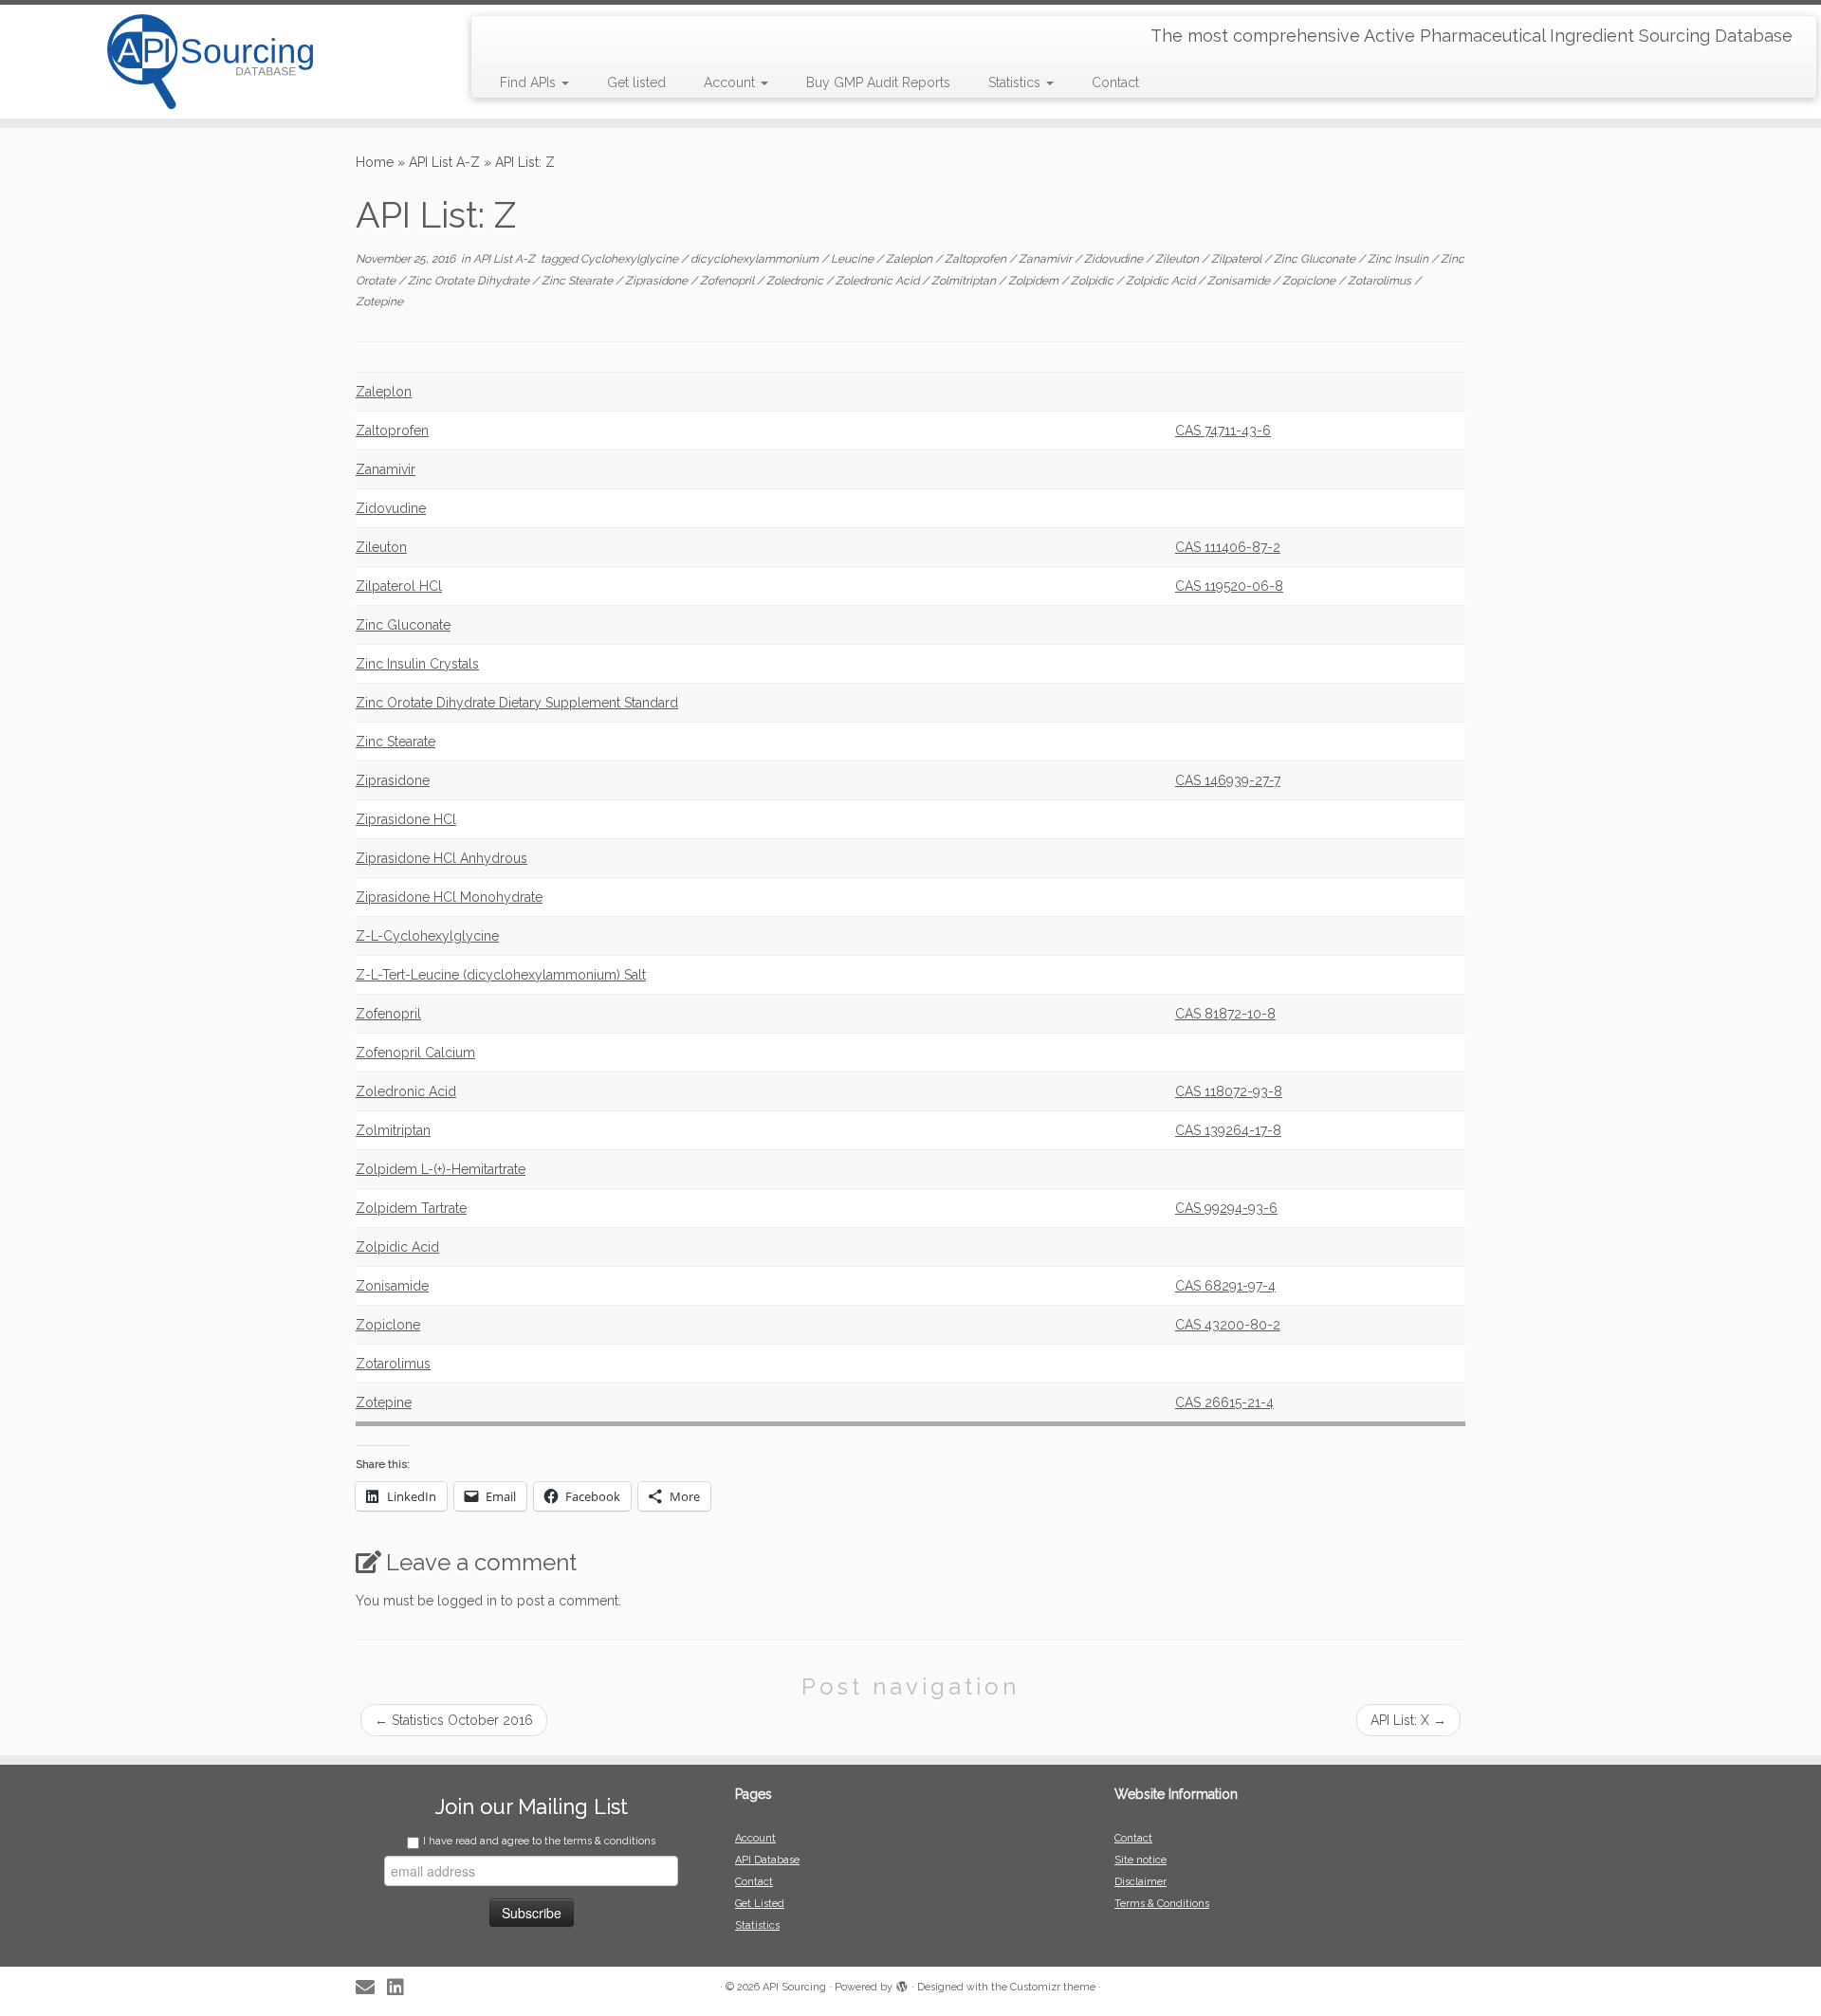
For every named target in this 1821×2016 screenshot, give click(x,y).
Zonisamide (1240, 281)
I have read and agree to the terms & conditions (539, 1841)
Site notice (1140, 1860)
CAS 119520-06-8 (1229, 586)
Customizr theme (1053, 1987)
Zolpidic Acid (1162, 281)
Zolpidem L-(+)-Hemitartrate (441, 1169)
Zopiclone (1310, 281)
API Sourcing (794, 1987)
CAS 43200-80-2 (1228, 1325)
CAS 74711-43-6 (1223, 431)
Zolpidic (1094, 281)
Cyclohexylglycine (631, 259)
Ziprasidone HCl (406, 819)
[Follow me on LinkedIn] (402, 1988)
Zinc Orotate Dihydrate (470, 281)
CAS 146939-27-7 (1228, 780)
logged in (467, 1601)
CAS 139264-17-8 (1228, 1130)
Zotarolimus (1381, 281)
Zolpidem (1035, 281)
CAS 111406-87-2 (1228, 547)
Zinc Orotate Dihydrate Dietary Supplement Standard (517, 703)
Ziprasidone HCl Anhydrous (441, 858)
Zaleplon (910, 259)
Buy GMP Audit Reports (878, 82)
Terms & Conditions (1162, 1904)
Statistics (1016, 82)
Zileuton (1178, 259)
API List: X (1408, 1720)
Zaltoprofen (977, 259)
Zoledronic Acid (879, 281)
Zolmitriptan (965, 281)
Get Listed (760, 1904)
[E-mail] (371, 1988)
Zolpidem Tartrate (411, 1208)
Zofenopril (728, 281)
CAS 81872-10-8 (1225, 1014)
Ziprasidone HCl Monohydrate (449, 897)
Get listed (636, 82)
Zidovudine (1115, 259)
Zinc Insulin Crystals (417, 664)
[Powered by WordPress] (902, 1984)
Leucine (854, 259)
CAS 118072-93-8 (1229, 1091)
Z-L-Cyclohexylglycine (427, 936)
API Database (767, 1860)
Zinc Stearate (579, 281)
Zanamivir (1047, 259)
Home (375, 162)
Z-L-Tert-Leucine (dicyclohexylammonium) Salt (501, 975)
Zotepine (379, 302)
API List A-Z (444, 162)
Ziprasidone (658, 281)
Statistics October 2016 (454, 1720)
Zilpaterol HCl (399, 586)
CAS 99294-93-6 (1226, 1208)
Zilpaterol (1238, 259)
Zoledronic (796, 281)
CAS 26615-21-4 (1224, 1402)
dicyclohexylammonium (756, 259)
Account (731, 82)
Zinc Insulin (1399, 259)
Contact (1115, 82)
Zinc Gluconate (1316, 259)
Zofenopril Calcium (415, 1053)
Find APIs (530, 82)
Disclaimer (1140, 1882)
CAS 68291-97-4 (1225, 1286)
